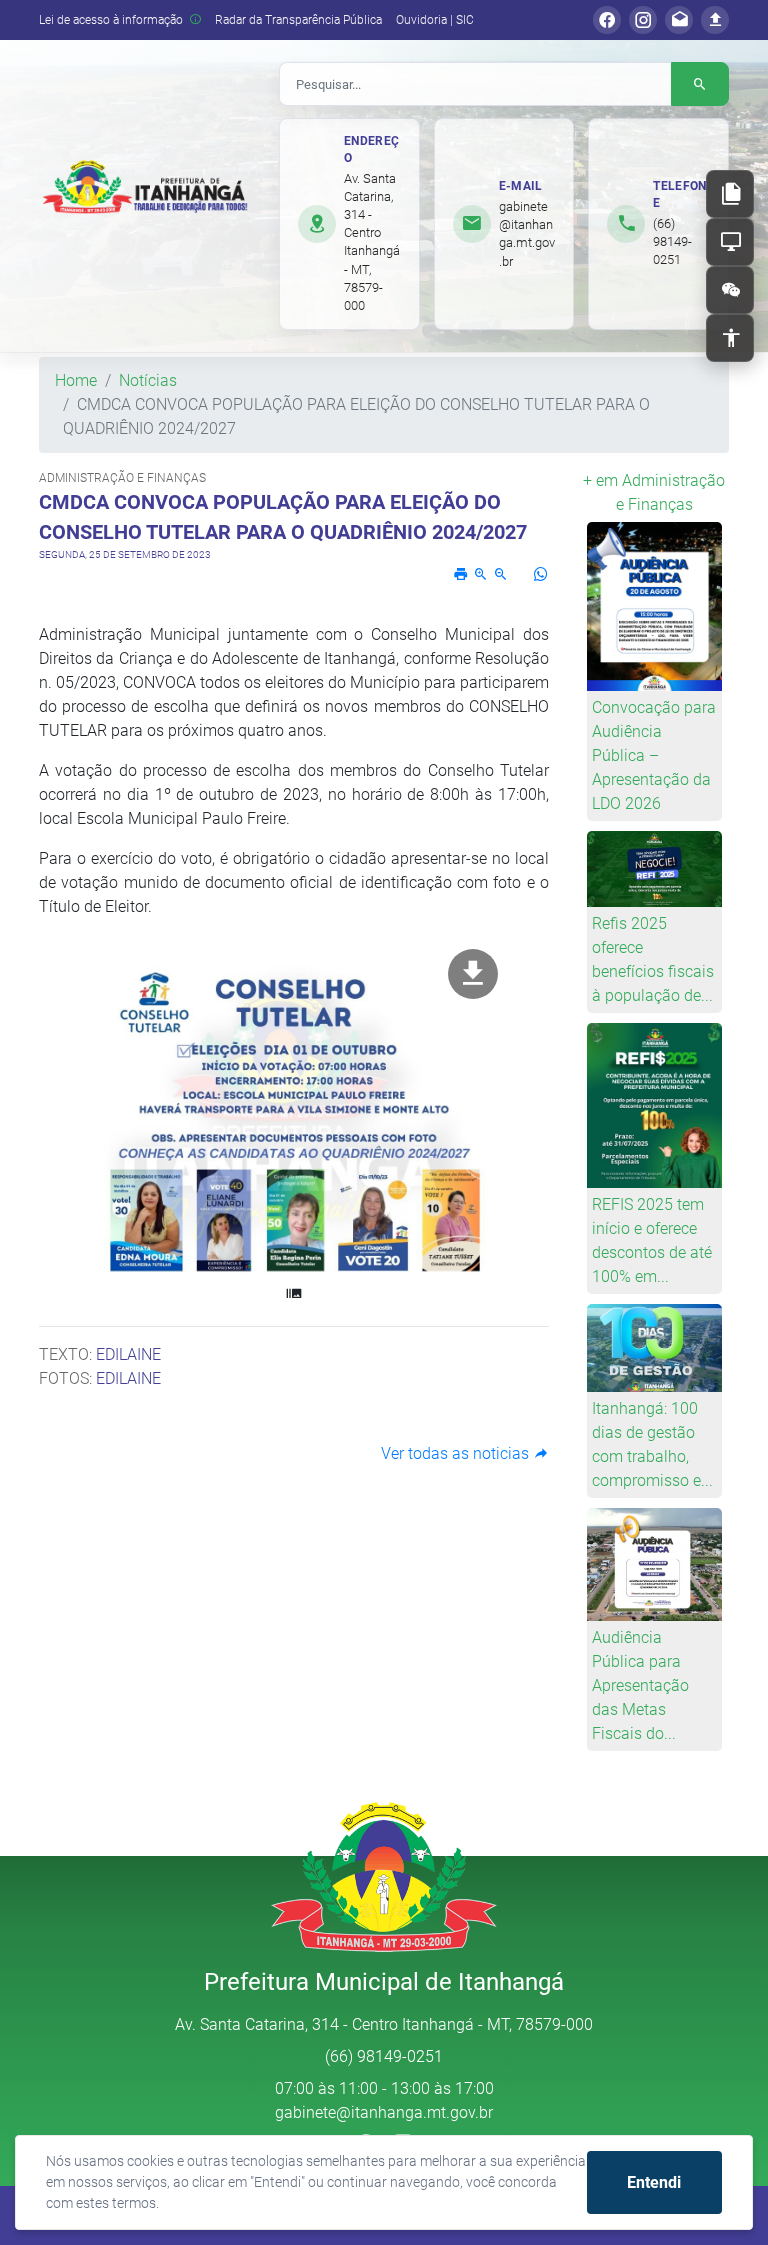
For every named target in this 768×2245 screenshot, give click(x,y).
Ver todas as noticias (457, 1453)
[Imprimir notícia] (461, 574)
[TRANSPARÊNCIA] (730, 242)
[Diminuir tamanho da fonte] (501, 574)
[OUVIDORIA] (730, 290)
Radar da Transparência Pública (298, 20)
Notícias (148, 380)
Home (76, 380)
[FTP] (715, 20)
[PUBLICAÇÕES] (730, 194)
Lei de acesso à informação (112, 20)
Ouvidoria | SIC (435, 20)
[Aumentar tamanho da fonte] (481, 574)
